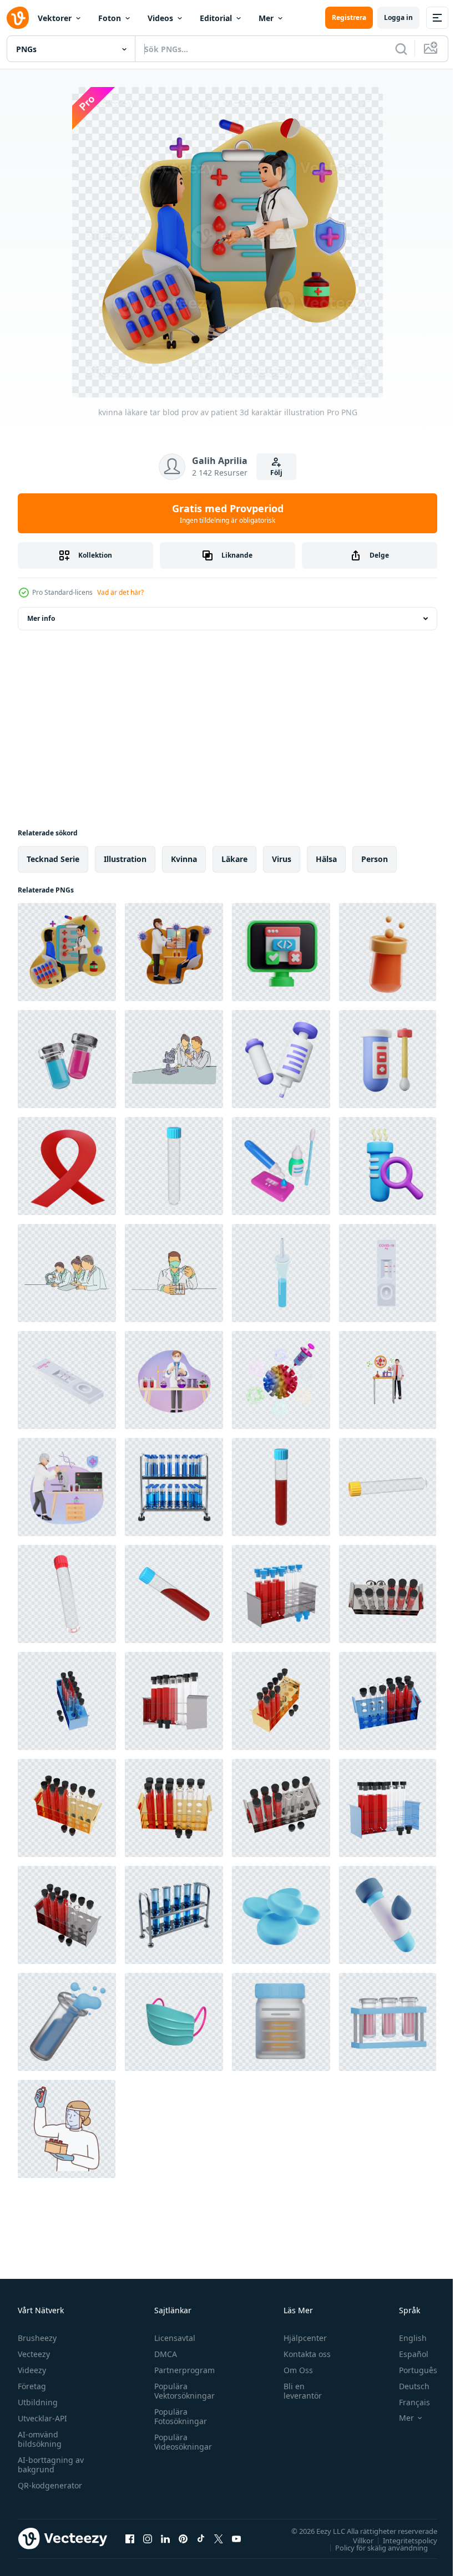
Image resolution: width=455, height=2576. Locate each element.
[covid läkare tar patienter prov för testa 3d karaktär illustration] (174, 952)
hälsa (326, 859)
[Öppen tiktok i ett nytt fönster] (201, 2538)
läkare (234, 859)
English (405, 2338)
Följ (276, 473)
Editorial (216, 18)
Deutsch (406, 2386)
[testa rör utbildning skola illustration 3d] (388, 952)
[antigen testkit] (281, 1273)
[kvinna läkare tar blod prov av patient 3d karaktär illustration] (67, 952)
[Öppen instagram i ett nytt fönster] (148, 2538)
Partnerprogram (182, 2370)
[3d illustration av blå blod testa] (388, 1915)
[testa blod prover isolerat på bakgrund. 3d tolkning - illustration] (281, 1594)
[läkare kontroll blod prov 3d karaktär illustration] (67, 1487)
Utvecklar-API (42, 2418)
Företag (32, 2386)
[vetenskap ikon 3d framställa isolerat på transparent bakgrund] (388, 1166)
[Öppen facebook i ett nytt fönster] (130, 2538)
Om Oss (293, 2370)
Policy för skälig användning (373, 2547)
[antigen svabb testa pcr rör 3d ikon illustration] (388, 1059)
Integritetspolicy (402, 2540)
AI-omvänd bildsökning (40, 2439)
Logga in (398, 17)
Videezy (32, 2370)
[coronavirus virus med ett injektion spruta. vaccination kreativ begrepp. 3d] (281, 1380)
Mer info (41, 618)
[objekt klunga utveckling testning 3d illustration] (281, 952)
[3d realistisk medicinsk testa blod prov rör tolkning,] (174, 1166)
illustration (125, 859)
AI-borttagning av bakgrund (51, 2465)
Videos (160, 18)
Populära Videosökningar (180, 2442)
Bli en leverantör (298, 2391)
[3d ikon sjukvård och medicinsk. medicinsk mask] (174, 2022)
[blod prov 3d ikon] (67, 2022)
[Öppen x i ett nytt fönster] (219, 2538)
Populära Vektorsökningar (182, 2391)
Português (410, 2370)
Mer (266, 18)
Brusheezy (37, 2338)
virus (282, 859)
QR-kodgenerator (50, 2485)
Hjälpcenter (300, 2338)
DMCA (163, 2354)
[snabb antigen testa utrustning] (388, 1273)
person (375, 859)
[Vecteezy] (18, 18)
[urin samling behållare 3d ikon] (281, 2022)
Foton (110, 18)
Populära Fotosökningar (178, 2416)
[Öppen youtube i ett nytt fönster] (236, 2538)
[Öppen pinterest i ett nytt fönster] (183, 2538)
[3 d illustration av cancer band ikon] (67, 1166)
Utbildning (38, 2402)
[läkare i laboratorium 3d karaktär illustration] (174, 1380)
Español (405, 2354)
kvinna (184, 859)
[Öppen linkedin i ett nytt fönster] (165, 2538)
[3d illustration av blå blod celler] (281, 1915)
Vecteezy (34, 2354)
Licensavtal (172, 2338)
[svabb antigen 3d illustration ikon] (281, 1166)
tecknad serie (53, 859)
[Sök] (401, 49)
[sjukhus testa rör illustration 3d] (67, 1059)
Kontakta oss (302, 2354)
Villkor (355, 2540)
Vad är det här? (120, 592)
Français (406, 2402)
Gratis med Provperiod (228, 513)
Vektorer (55, 18)
